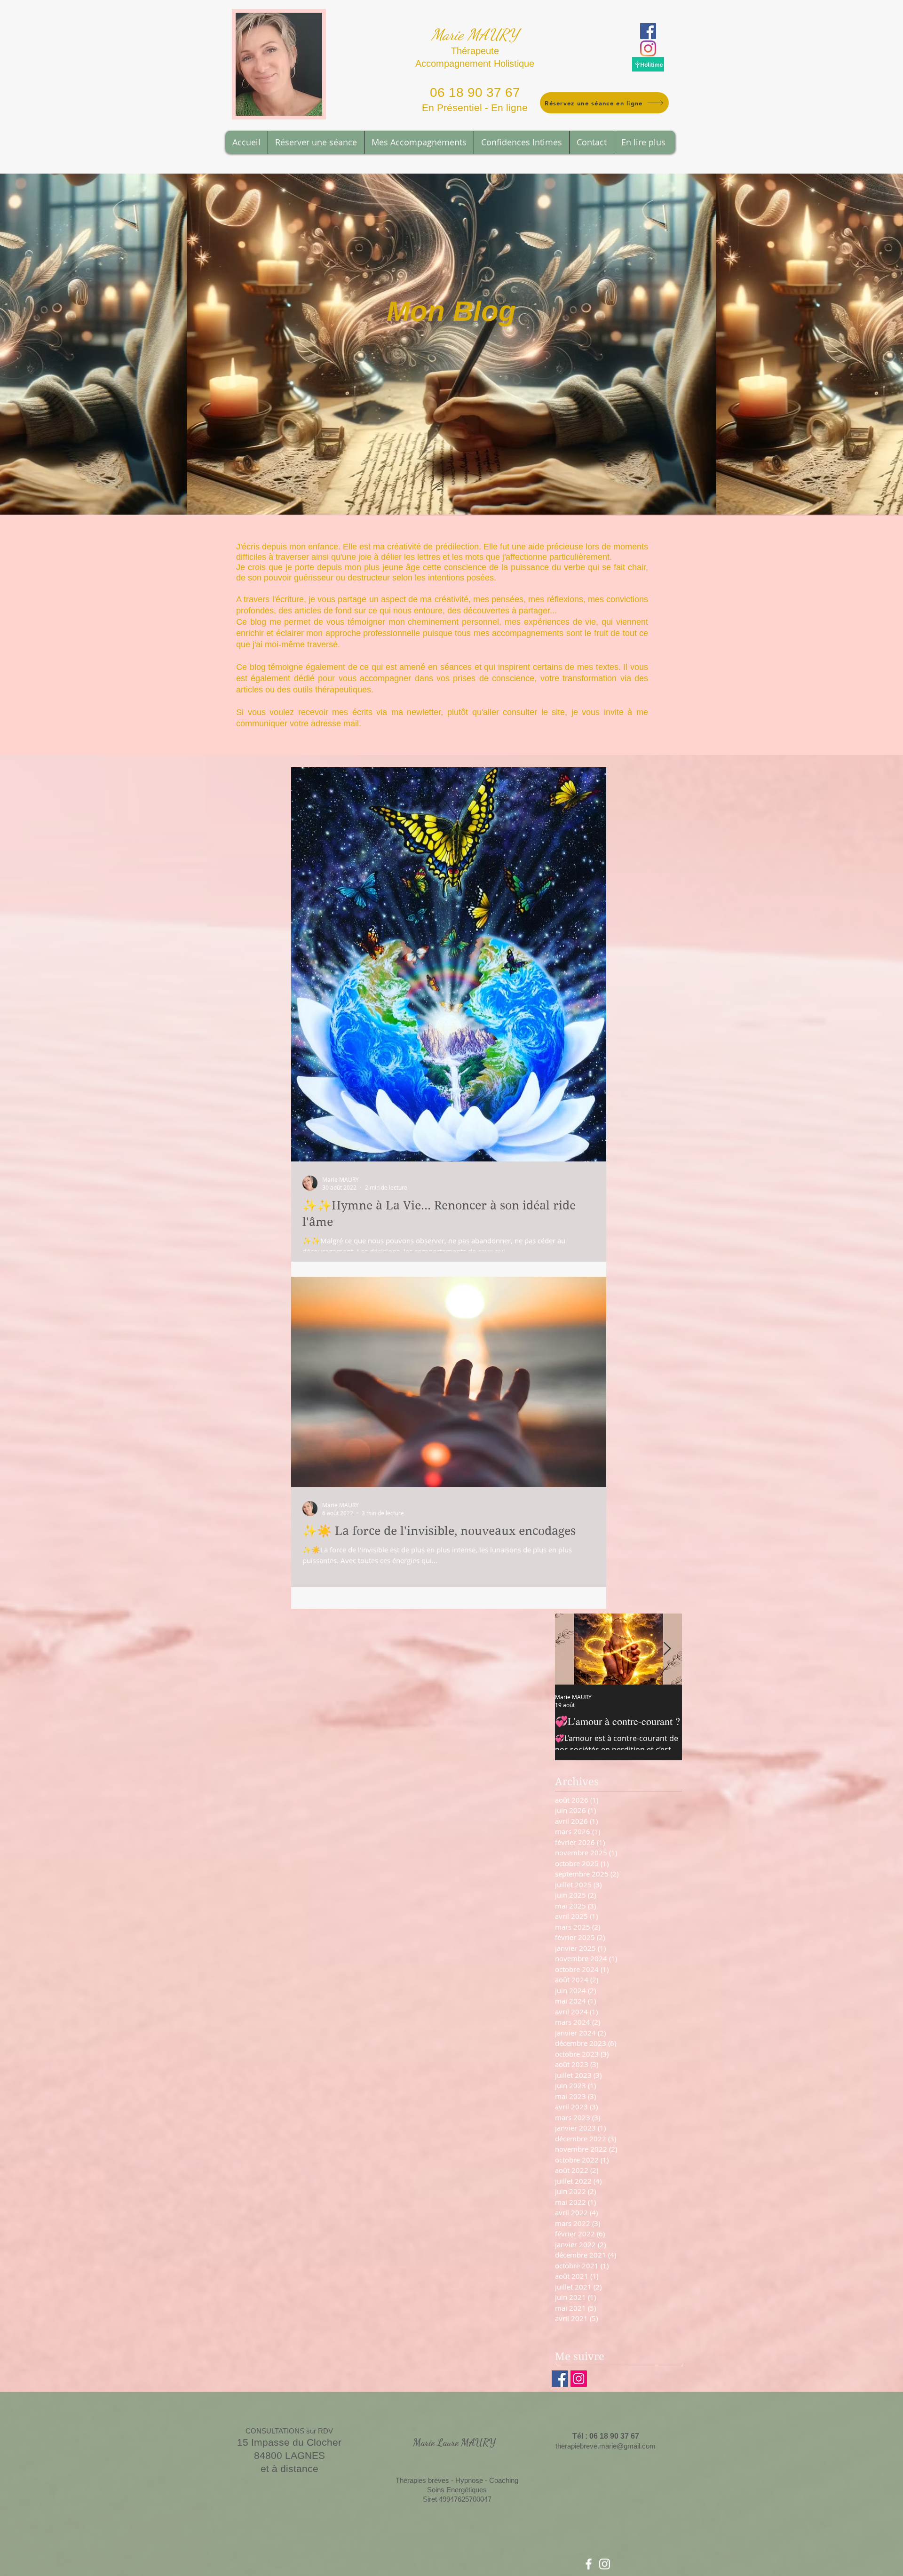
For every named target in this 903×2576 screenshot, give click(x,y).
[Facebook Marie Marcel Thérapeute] (589, 2564)
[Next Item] (667, 1649)
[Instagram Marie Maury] (648, 48)
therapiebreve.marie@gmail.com (606, 2446)
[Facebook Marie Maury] (648, 31)
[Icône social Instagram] (579, 2379)
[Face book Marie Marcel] (560, 2379)
